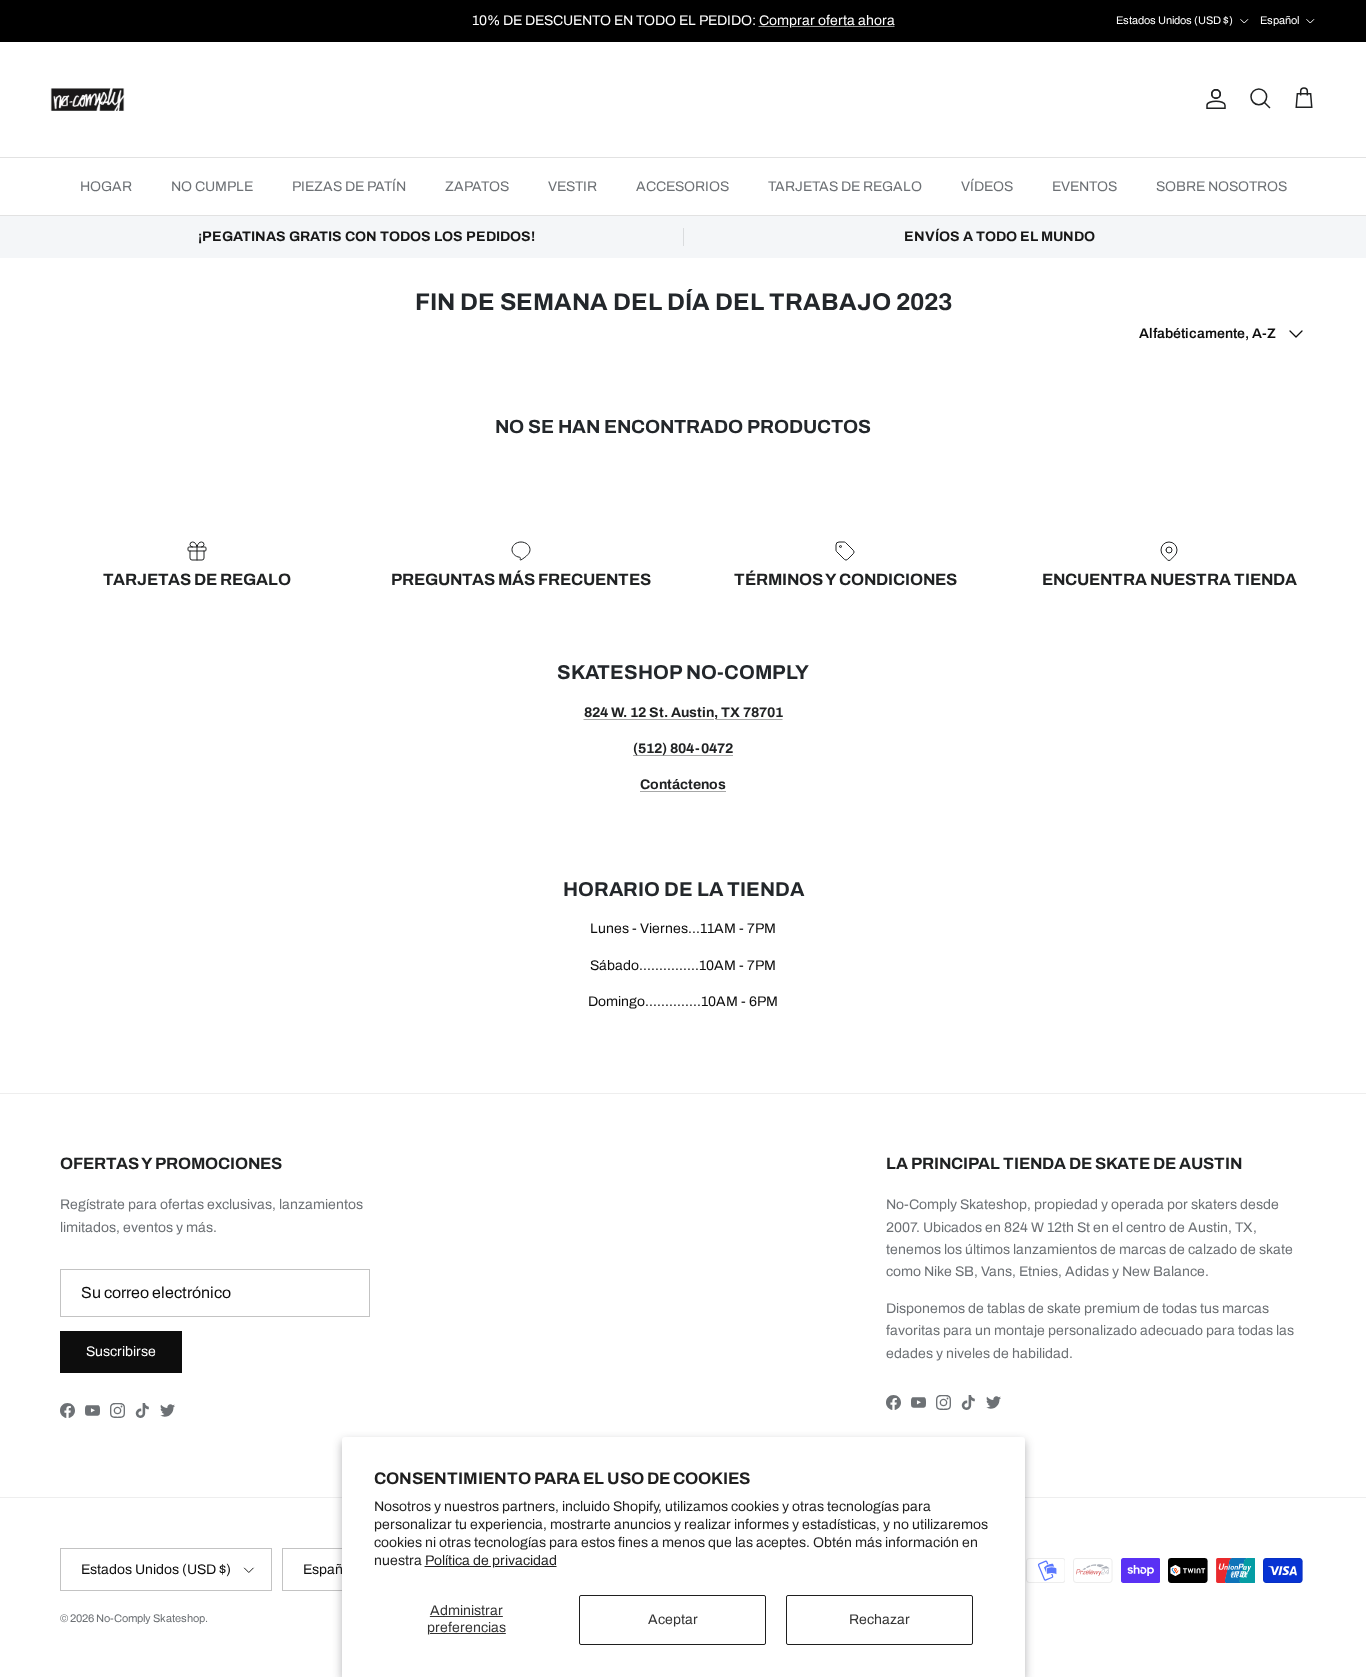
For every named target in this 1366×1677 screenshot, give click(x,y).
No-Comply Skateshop (150, 1618)
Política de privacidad (491, 1560)
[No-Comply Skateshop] (87, 99)
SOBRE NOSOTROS (1221, 186)
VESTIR (572, 186)
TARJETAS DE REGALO (845, 186)
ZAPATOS (477, 186)
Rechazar (879, 1619)
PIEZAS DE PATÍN (349, 186)
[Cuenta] (1212, 99)
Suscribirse (121, 1351)
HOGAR (106, 186)
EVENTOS (1084, 186)
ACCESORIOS (682, 186)
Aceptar (673, 1619)
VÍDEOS (987, 186)
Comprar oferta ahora (827, 20)
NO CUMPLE (212, 186)
